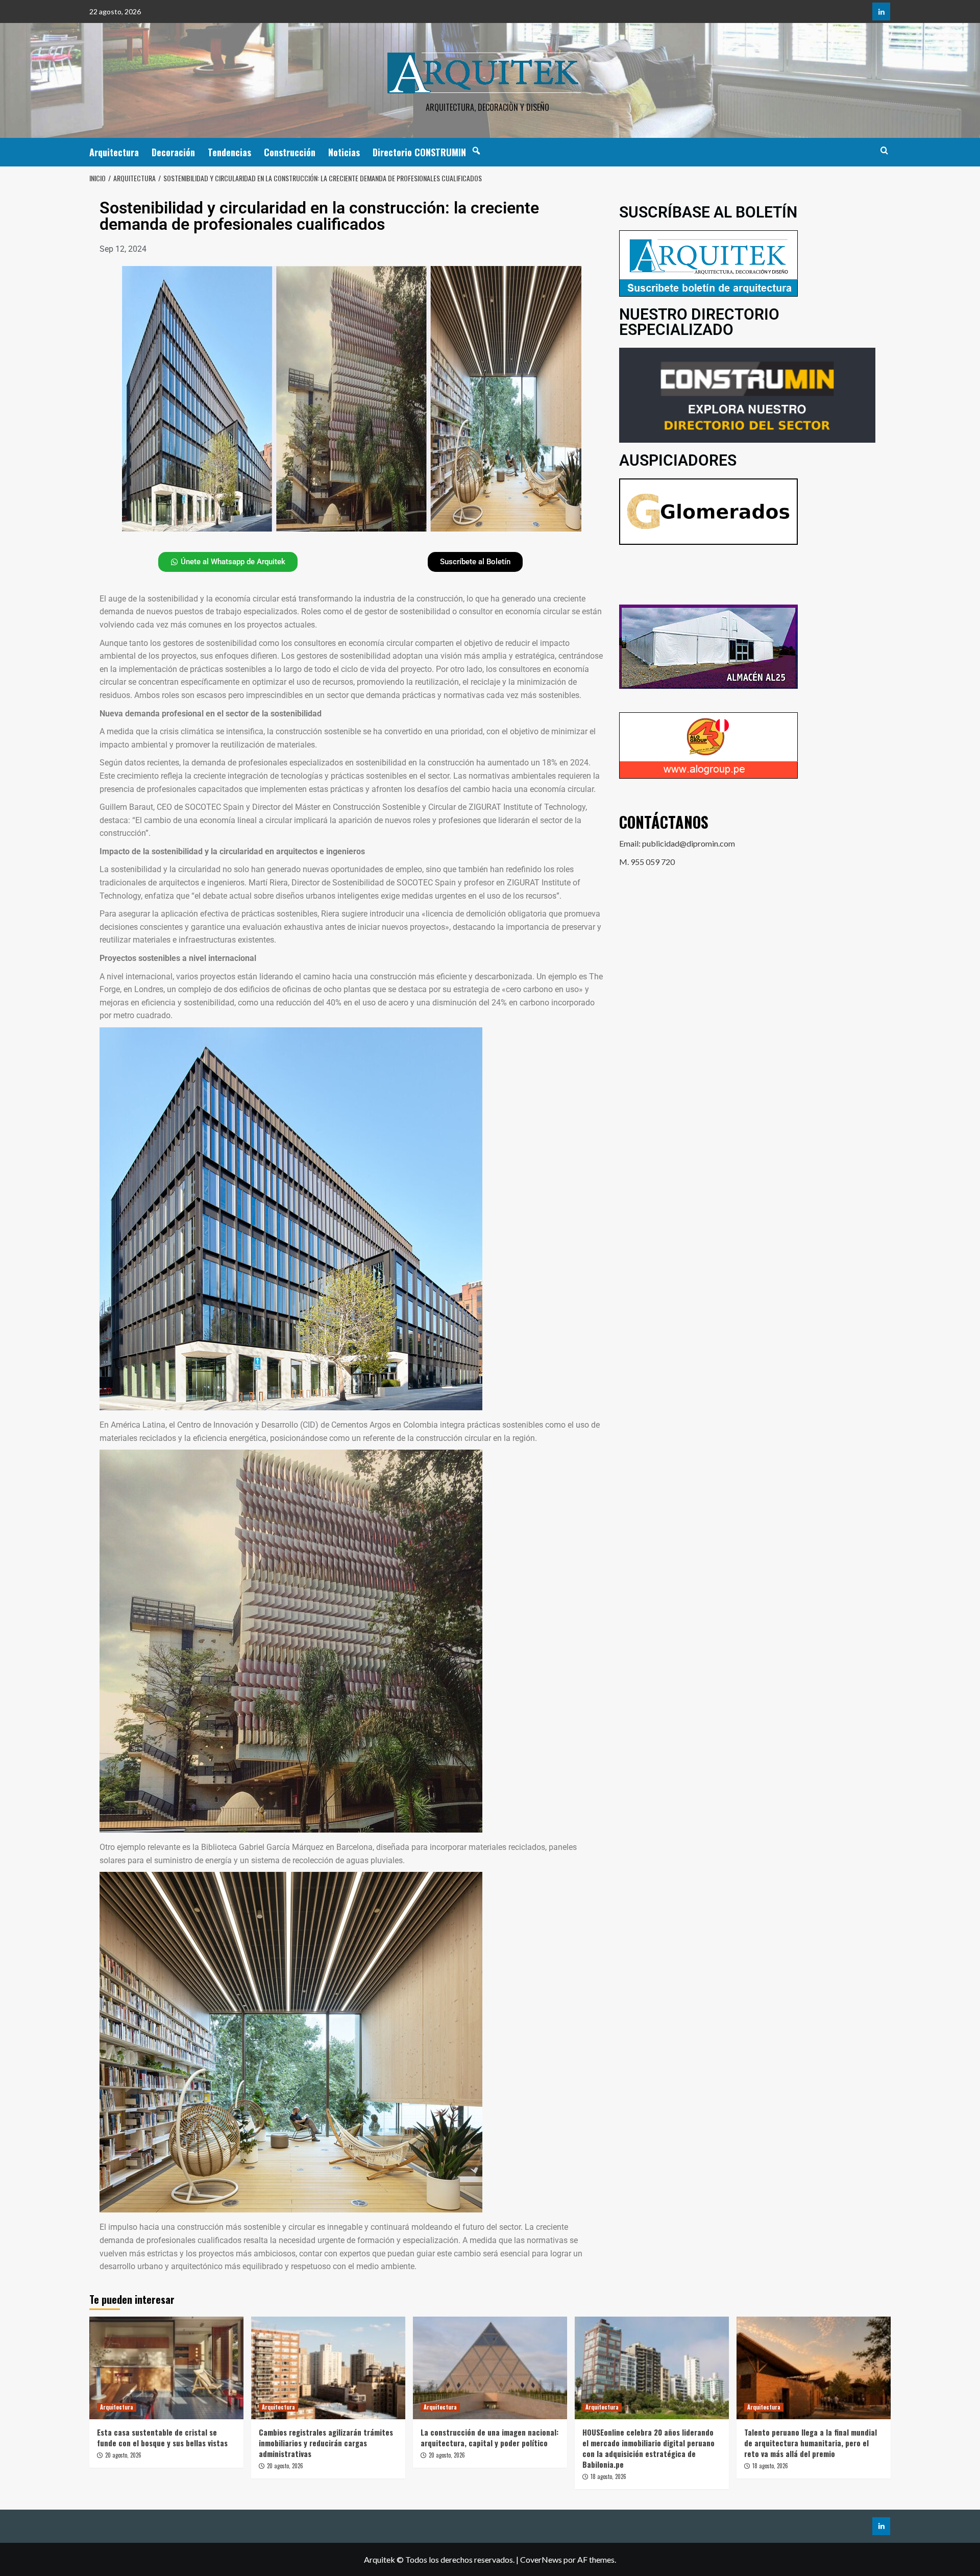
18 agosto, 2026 (608, 2476)
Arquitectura (114, 152)
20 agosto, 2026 (123, 2455)
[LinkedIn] (881, 11)
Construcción (290, 152)
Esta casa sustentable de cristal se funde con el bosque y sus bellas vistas (162, 2437)
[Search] (884, 150)
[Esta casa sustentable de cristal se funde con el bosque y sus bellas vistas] (166, 2368)
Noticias (344, 152)
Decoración (173, 152)
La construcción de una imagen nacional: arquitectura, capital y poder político (489, 2437)
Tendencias (229, 152)
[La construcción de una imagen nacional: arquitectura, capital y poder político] (490, 2368)
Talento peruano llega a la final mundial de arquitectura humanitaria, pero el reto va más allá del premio (811, 2443)
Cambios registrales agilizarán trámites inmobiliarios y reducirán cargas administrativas (326, 2443)
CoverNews (541, 2559)
